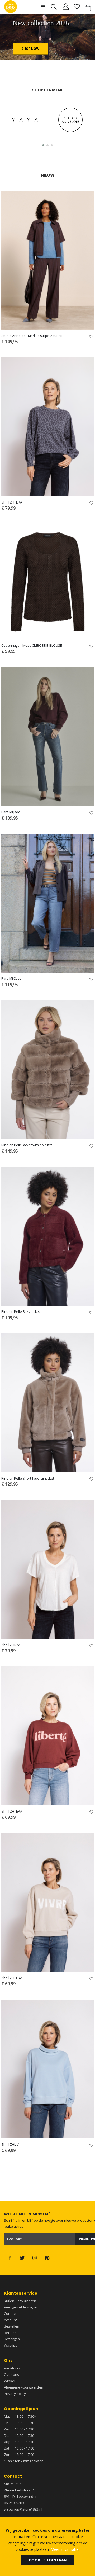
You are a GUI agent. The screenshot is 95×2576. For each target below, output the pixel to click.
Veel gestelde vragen (21, 2307)
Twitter (22, 2258)
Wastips (10, 2345)
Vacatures (12, 2368)
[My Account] (66, 7)
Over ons (11, 2374)
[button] (43, 145)
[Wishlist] (77, 7)
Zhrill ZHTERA (12, 502)
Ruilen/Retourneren (20, 2301)
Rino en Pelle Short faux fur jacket (28, 1478)
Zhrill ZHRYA (11, 1645)
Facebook (10, 2258)
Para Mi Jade (11, 812)
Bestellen (12, 2326)
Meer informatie (65, 2549)
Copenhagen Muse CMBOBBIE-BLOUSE (32, 646)
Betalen (10, 2333)
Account (10, 2320)
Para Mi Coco (11, 979)
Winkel (9, 2381)
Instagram (35, 2258)
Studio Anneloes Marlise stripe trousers (32, 336)
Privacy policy (15, 2394)
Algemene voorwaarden (23, 2387)
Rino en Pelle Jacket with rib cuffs (27, 1145)
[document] (47, 2546)
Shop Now (30, 49)
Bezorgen (12, 2339)
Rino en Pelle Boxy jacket (21, 1312)
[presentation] (11, 42)
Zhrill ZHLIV (10, 2144)
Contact (10, 2313)
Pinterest (47, 2258)
